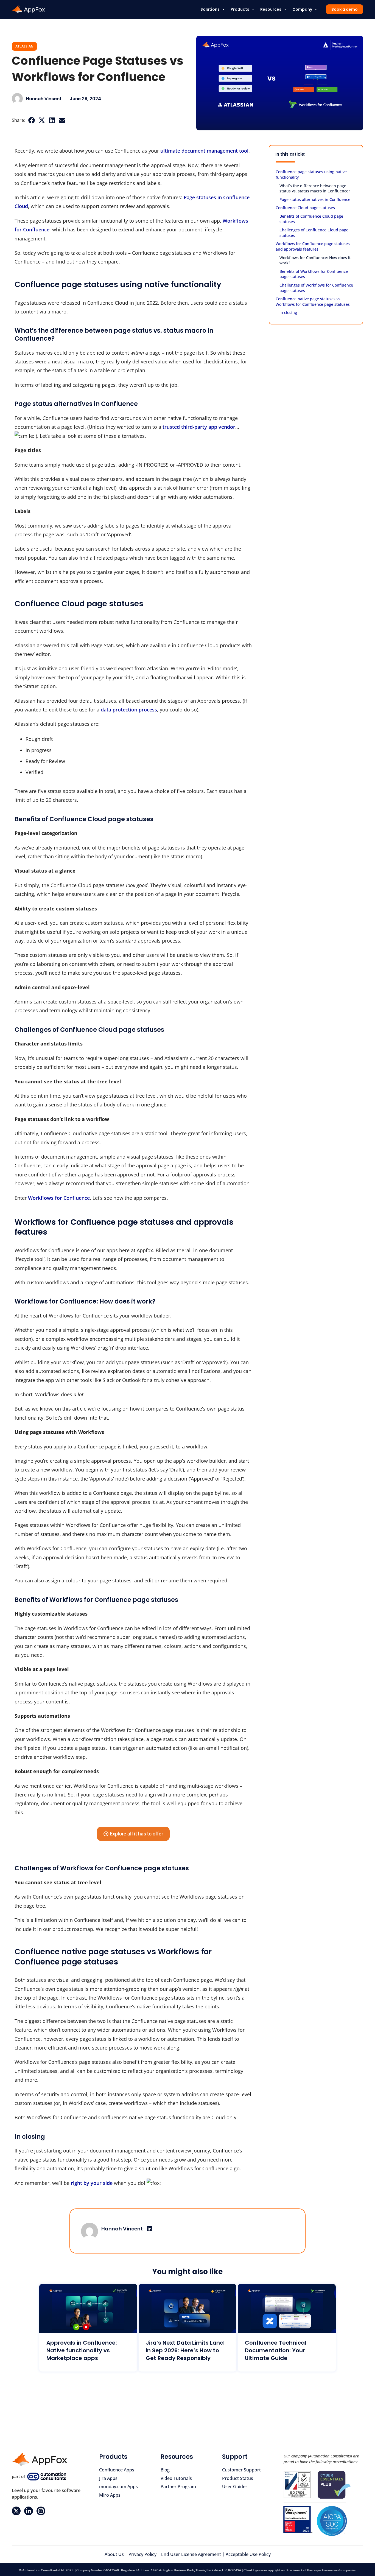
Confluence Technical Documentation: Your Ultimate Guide (275, 2350)
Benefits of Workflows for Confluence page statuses (314, 274)
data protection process (129, 710)
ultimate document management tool (204, 151)
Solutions (210, 9)
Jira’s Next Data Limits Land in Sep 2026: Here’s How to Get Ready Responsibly (185, 2350)
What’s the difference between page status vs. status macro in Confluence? (315, 188)
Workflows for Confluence (59, 1198)
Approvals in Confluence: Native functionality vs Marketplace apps (82, 2350)
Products (240, 9)
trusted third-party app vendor (199, 427)
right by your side (92, 2183)
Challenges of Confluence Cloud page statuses (314, 233)
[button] (31, 120)
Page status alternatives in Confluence (315, 199)
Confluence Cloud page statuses (305, 208)
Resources (271, 9)
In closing (288, 312)
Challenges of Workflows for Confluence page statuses (316, 288)
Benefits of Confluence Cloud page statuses (311, 219)
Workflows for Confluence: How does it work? (315, 260)
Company (302, 9)
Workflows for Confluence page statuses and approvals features (313, 246)
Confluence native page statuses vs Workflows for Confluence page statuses (313, 302)
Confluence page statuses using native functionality (311, 174)
